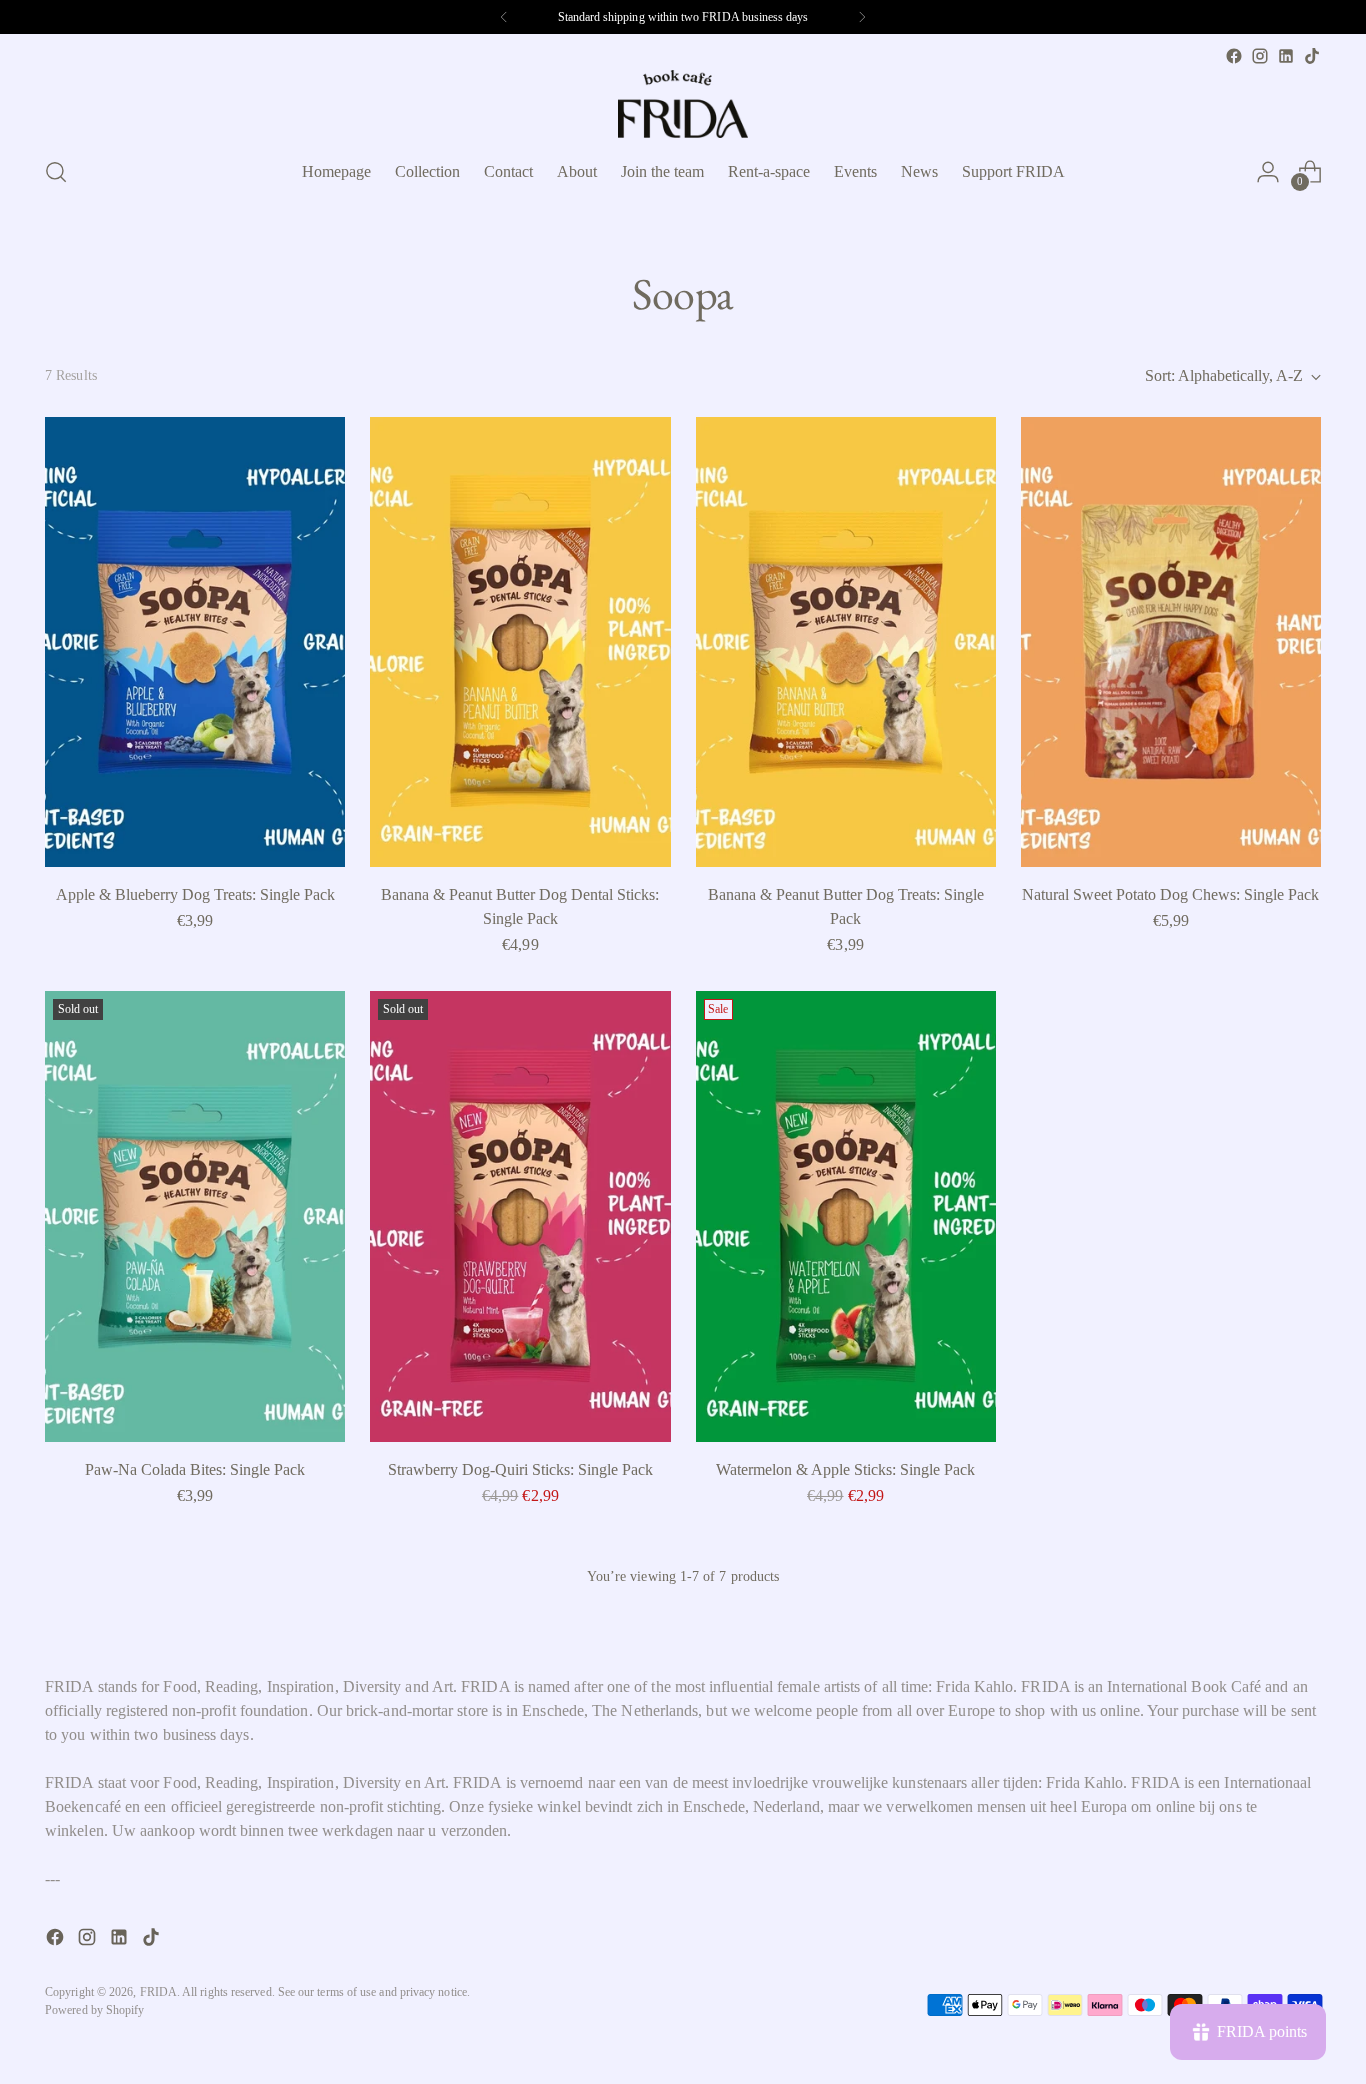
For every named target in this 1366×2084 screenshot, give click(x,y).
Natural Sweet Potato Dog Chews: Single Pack (1170, 894)
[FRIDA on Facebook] (1234, 56)
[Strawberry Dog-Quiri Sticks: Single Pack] (520, 1216)
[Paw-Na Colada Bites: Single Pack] (195, 1216)
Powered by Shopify (94, 2010)
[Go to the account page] (1268, 172)
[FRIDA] (683, 104)
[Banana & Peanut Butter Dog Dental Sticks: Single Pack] (520, 642)
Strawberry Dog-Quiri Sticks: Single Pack (520, 1469)
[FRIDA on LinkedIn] (1286, 56)
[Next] (862, 17)
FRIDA (158, 1992)
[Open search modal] (56, 172)
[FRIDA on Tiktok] (1312, 56)
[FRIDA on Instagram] (1260, 56)
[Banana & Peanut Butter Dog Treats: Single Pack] (846, 642)
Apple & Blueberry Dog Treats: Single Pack (195, 894)
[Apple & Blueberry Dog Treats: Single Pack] (195, 642)
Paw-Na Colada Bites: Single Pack (195, 1469)
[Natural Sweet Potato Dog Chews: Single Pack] (1171, 642)
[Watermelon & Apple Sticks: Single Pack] (846, 1216)
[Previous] (504, 17)
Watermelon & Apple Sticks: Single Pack (845, 1469)
